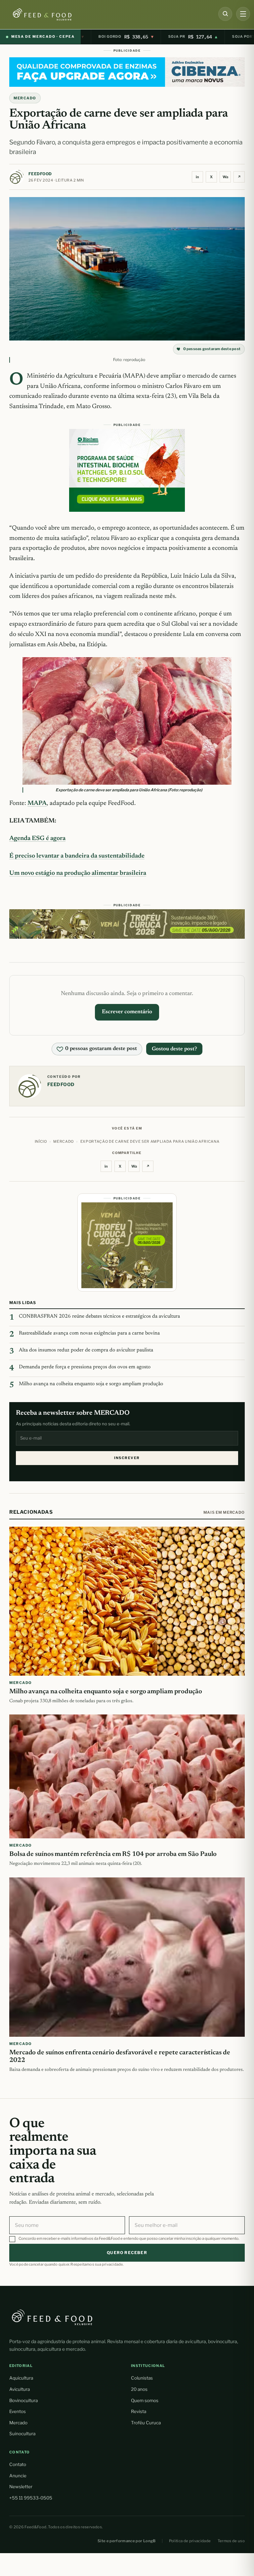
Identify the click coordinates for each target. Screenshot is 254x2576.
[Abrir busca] (225, 14)
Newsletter (21, 2487)
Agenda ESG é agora (37, 839)
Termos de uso (231, 2541)
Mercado (18, 2423)
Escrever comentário (127, 1012)
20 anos (139, 2389)
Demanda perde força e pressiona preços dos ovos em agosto (85, 1367)
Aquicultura (21, 2378)
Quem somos (145, 2400)
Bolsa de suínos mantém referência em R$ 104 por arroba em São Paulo (113, 1854)
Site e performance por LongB (127, 2541)
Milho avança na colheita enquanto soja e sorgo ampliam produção (91, 1384)
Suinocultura (22, 2434)
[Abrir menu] (243, 14)
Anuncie (18, 2476)
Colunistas (142, 2378)
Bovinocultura (23, 2400)
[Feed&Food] (52, 2317)
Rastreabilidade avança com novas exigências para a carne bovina (89, 1333)
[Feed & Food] (54, 14)
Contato (18, 2464)
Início (41, 1141)
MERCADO (25, 98)
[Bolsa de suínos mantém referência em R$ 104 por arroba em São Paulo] (127, 1776)
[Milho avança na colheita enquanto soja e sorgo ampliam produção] (127, 1601)
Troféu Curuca (146, 2423)
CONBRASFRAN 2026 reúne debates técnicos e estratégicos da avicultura (99, 1316)
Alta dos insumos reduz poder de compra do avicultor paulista (86, 1350)
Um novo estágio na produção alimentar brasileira (78, 873)
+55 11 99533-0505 (31, 2498)
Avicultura (20, 2389)
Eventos (18, 2411)
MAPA (37, 803)
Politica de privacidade (190, 2541)
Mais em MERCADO (224, 1512)
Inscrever (127, 1458)
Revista (139, 2411)
